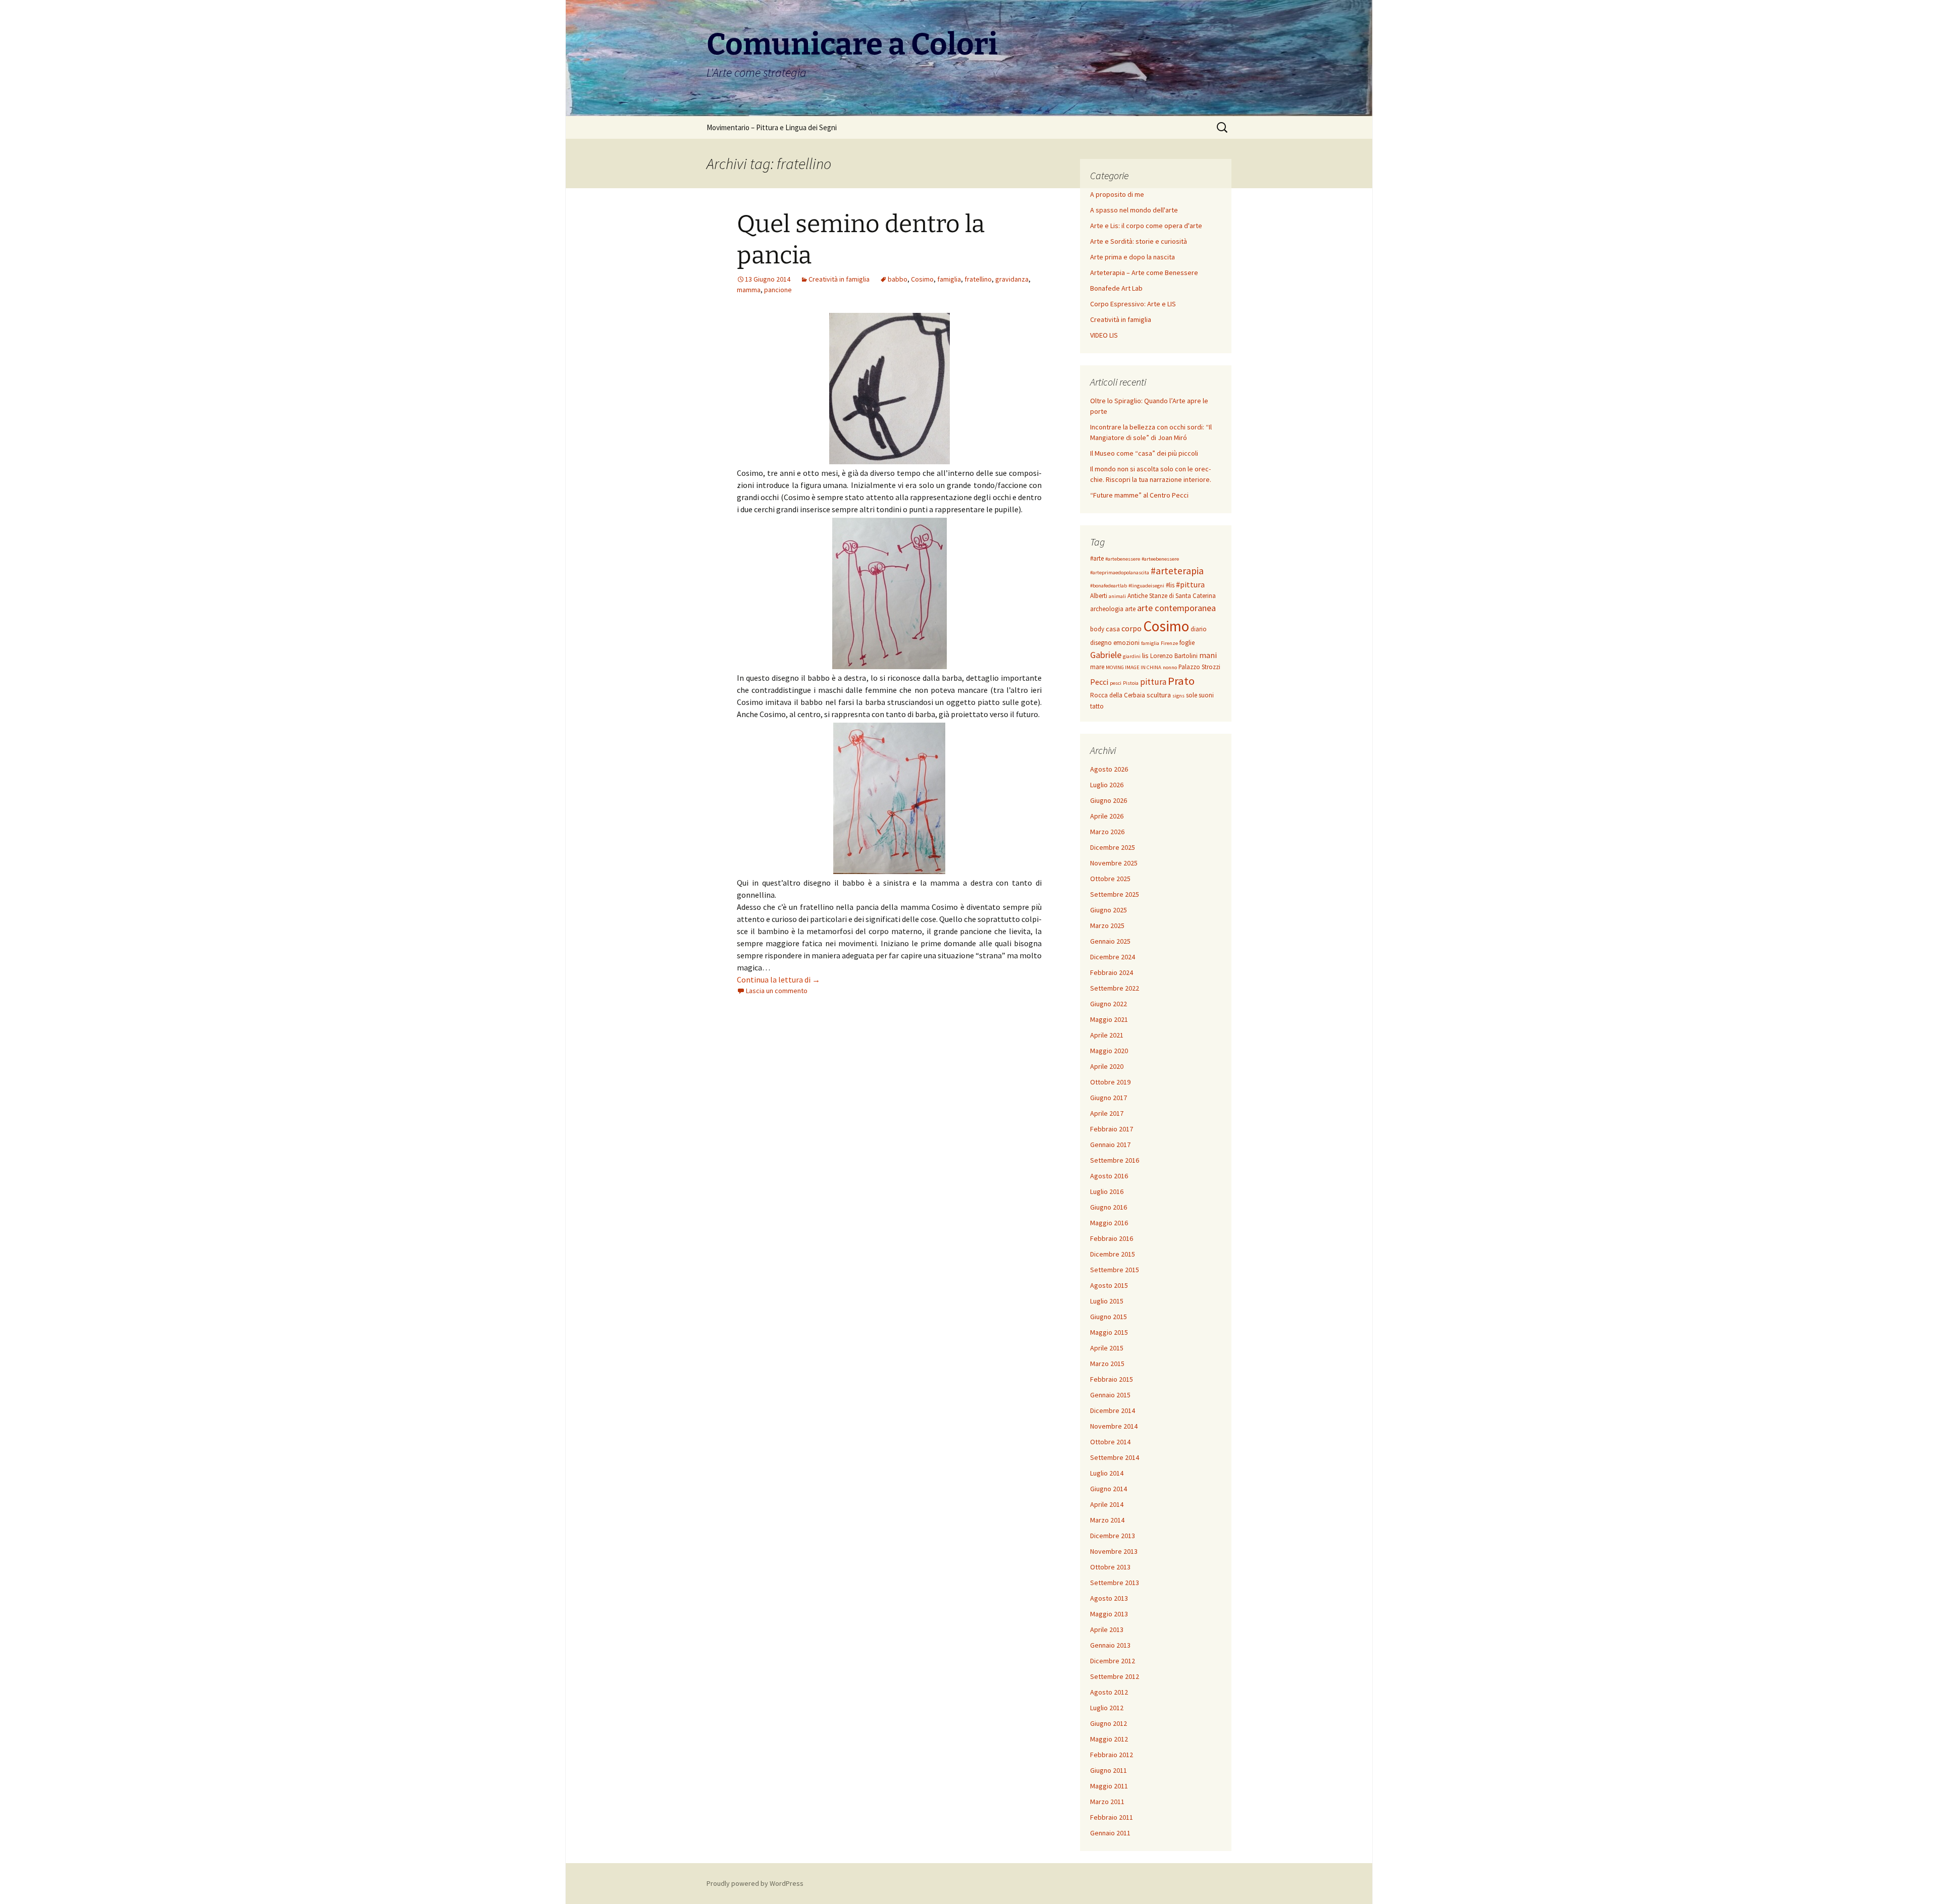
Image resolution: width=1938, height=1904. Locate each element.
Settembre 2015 (1115, 1270)
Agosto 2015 (1109, 1285)
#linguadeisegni (1146, 586)
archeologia (1107, 609)
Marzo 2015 (1107, 1364)
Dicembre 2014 (1113, 1410)
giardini (1132, 656)
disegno (1101, 643)
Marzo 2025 (1107, 926)
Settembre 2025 (1115, 894)
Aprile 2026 (1107, 816)
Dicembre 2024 (1113, 957)
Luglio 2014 (1107, 1473)
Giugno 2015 (1109, 1317)
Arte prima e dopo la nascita (1133, 257)
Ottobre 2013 (1110, 1567)
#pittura (1190, 584)
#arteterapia (1177, 571)
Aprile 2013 (1107, 1629)
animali (1117, 596)
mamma (749, 290)
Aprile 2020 (1107, 1066)
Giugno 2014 (1109, 1489)
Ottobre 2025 (1110, 879)
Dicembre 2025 (1113, 847)
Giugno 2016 (1109, 1207)
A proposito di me (1117, 194)
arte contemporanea (1176, 608)
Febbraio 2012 (1112, 1755)
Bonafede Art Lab (1116, 288)
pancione (778, 290)
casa (1113, 629)
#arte (1097, 558)
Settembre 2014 (1115, 1457)
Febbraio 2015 (1112, 1379)
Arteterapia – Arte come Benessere (1144, 273)
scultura (1159, 695)
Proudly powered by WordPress (755, 1883)
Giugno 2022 (1109, 1004)
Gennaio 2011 (1110, 1833)
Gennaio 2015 (1110, 1395)
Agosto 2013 (1109, 1598)
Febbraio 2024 (1112, 972)
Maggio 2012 (1109, 1739)
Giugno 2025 (1109, 910)
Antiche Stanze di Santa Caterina (1172, 596)
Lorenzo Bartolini (1174, 656)
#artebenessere (1123, 559)
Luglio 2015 (1107, 1301)
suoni (1206, 695)
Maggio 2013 (1109, 1614)
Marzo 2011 (1107, 1802)
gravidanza (1012, 279)
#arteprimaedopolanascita (1120, 573)
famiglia (949, 279)
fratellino (978, 279)
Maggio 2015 (1109, 1332)
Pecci (1099, 682)
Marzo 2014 (1107, 1520)
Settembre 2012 (1115, 1676)
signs (1178, 696)
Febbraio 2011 (1112, 1817)
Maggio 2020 (1109, 1051)
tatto (1097, 706)
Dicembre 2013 (1113, 1536)
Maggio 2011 (1109, 1786)
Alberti (1099, 596)
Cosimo (922, 279)
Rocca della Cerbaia (1118, 695)
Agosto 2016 (1109, 1176)
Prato (1181, 681)
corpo (1132, 628)
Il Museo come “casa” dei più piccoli (1144, 453)
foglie (1187, 643)
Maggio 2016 (1109, 1223)
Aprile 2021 (1107, 1035)
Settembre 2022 (1115, 988)
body (1097, 629)
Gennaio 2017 (1110, 1145)
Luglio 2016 (1107, 1191)
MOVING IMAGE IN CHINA (1134, 667)
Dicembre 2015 (1113, 1254)
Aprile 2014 (1107, 1504)
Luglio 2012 (1107, 1708)
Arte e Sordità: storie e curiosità (1139, 241)
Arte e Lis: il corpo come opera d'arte (1146, 226)
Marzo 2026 (1107, 832)
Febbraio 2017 (1112, 1129)
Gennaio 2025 (1110, 941)
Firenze (1169, 643)
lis (1145, 656)
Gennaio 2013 (1110, 1645)
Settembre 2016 (1115, 1160)
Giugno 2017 (1109, 1098)
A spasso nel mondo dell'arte (1134, 210)
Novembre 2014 (1114, 1426)
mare (1097, 667)
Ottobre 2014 (1110, 1442)
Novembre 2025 (1114, 863)
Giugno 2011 (1109, 1770)
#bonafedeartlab (1109, 586)
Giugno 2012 (1109, 1723)
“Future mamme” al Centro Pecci (1139, 495)
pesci (1116, 683)
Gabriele (1106, 655)
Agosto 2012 (1109, 1692)
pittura (1153, 682)
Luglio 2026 (1107, 785)
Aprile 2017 (1107, 1113)
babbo (898, 279)
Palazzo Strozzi (1199, 667)
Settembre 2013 (1115, 1583)
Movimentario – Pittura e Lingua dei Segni (772, 127)
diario (1199, 629)
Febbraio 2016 (1112, 1238)
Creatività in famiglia (839, 279)
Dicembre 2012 (1113, 1661)
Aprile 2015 (1107, 1348)
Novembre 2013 (1114, 1551)
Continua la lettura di (778, 980)
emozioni (1126, 643)
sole (1192, 695)
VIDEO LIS (1104, 335)
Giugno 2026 (1109, 800)
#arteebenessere (1160, 559)
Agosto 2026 (1109, 769)
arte (1130, 609)
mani (1208, 655)
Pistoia (1131, 683)
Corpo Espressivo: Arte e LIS (1133, 304)
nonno (1170, 667)
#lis (1170, 585)
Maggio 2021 (1109, 1019)
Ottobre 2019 (1110, 1082)
